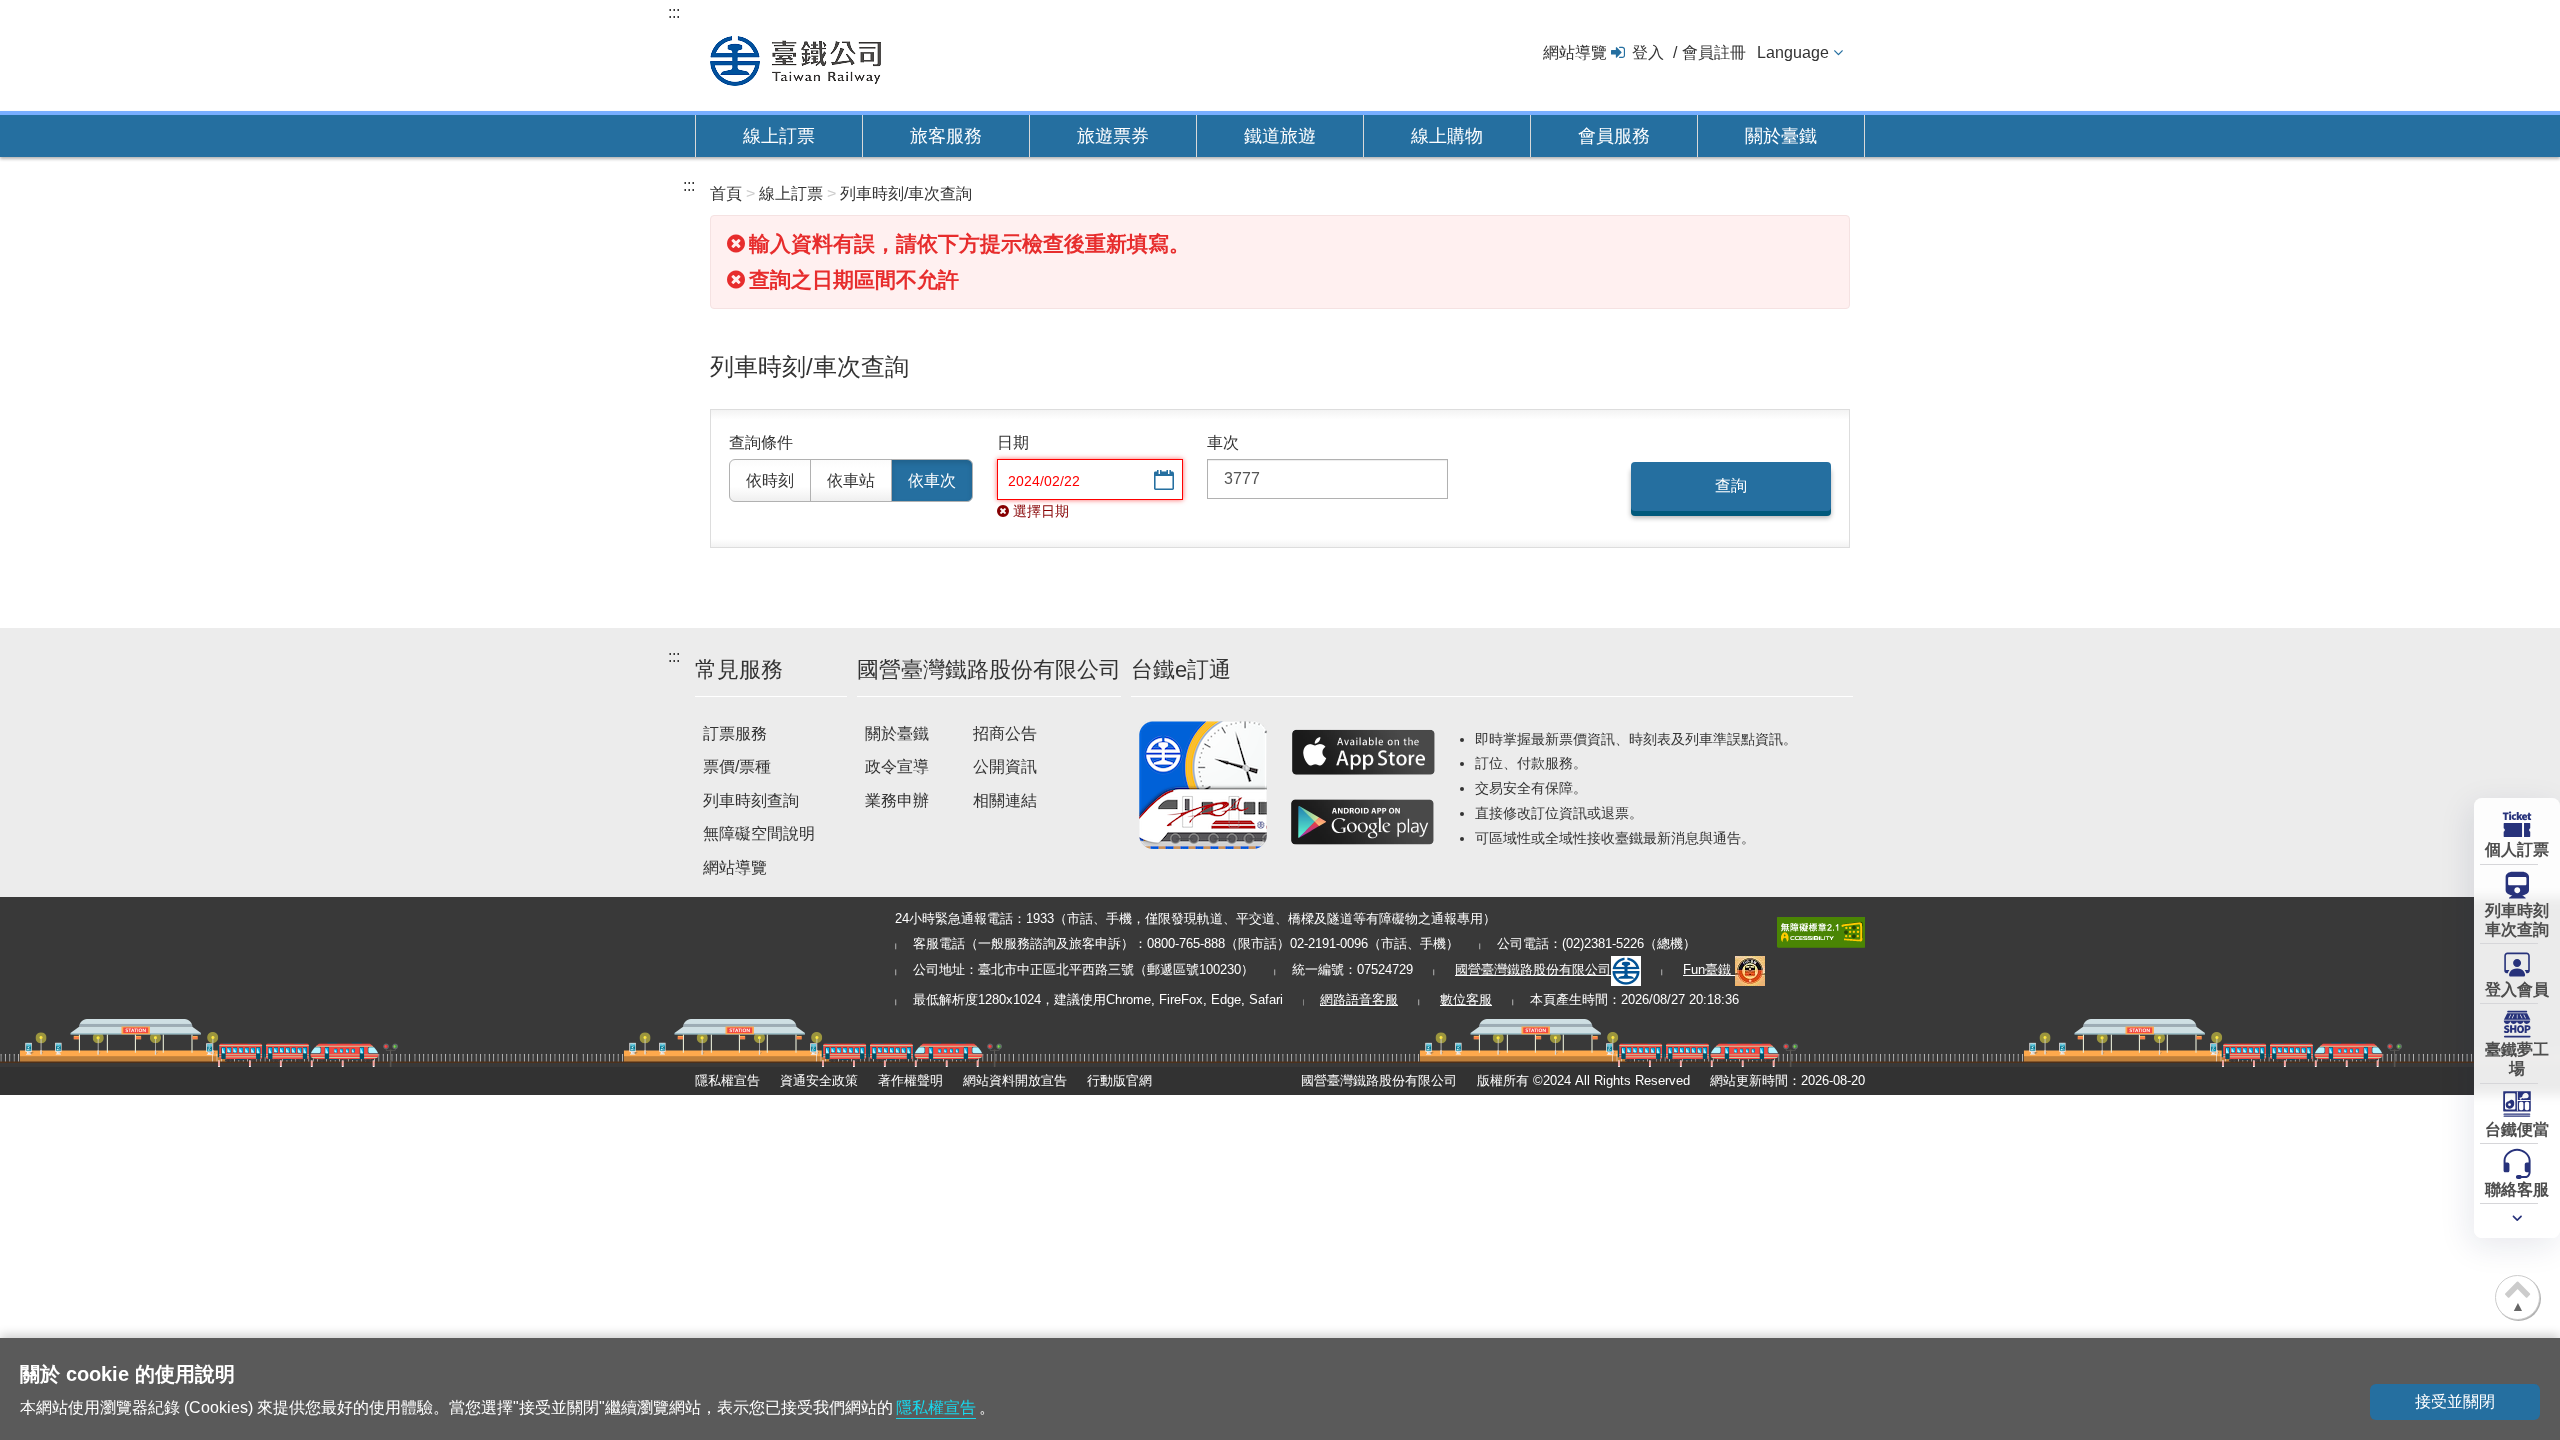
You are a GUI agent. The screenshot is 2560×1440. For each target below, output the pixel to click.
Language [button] (1793, 52)
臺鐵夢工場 (2517, 1059)
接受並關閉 (2455, 1401)
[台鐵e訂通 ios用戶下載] (1363, 752)
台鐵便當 (2517, 1129)
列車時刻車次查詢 (2517, 920)
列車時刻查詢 (751, 800)
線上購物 (1447, 136)
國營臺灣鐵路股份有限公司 (1533, 969)
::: (674, 12)
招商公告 (1005, 733)
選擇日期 (1162, 481)
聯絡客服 (2517, 1189)
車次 (1223, 442)
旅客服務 (946, 136)
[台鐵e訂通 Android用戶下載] (1363, 822)
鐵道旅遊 (1280, 136)
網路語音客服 (1359, 999)
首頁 (726, 193)
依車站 (851, 480)
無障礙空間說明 (759, 833)
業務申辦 (897, 800)
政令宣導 (897, 766)
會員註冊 (1714, 52)
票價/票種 (737, 766)
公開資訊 (1005, 766)
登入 (1648, 52)
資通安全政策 (819, 1080)
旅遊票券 (1113, 136)
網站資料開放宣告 (1015, 1080)
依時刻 (770, 480)
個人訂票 (2517, 849)
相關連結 (1005, 800)
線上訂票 (779, 136)
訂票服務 (735, 733)
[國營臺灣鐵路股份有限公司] (795, 58)
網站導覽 (1575, 52)
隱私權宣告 (727, 1080)
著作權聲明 (910, 1080)
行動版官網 (1119, 1080)
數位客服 (1466, 999)
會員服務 (1614, 136)
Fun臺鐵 (1709, 969)
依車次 (932, 480)
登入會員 (2517, 989)
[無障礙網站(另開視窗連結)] (1821, 930)
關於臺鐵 (1781, 136)
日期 (1013, 442)
